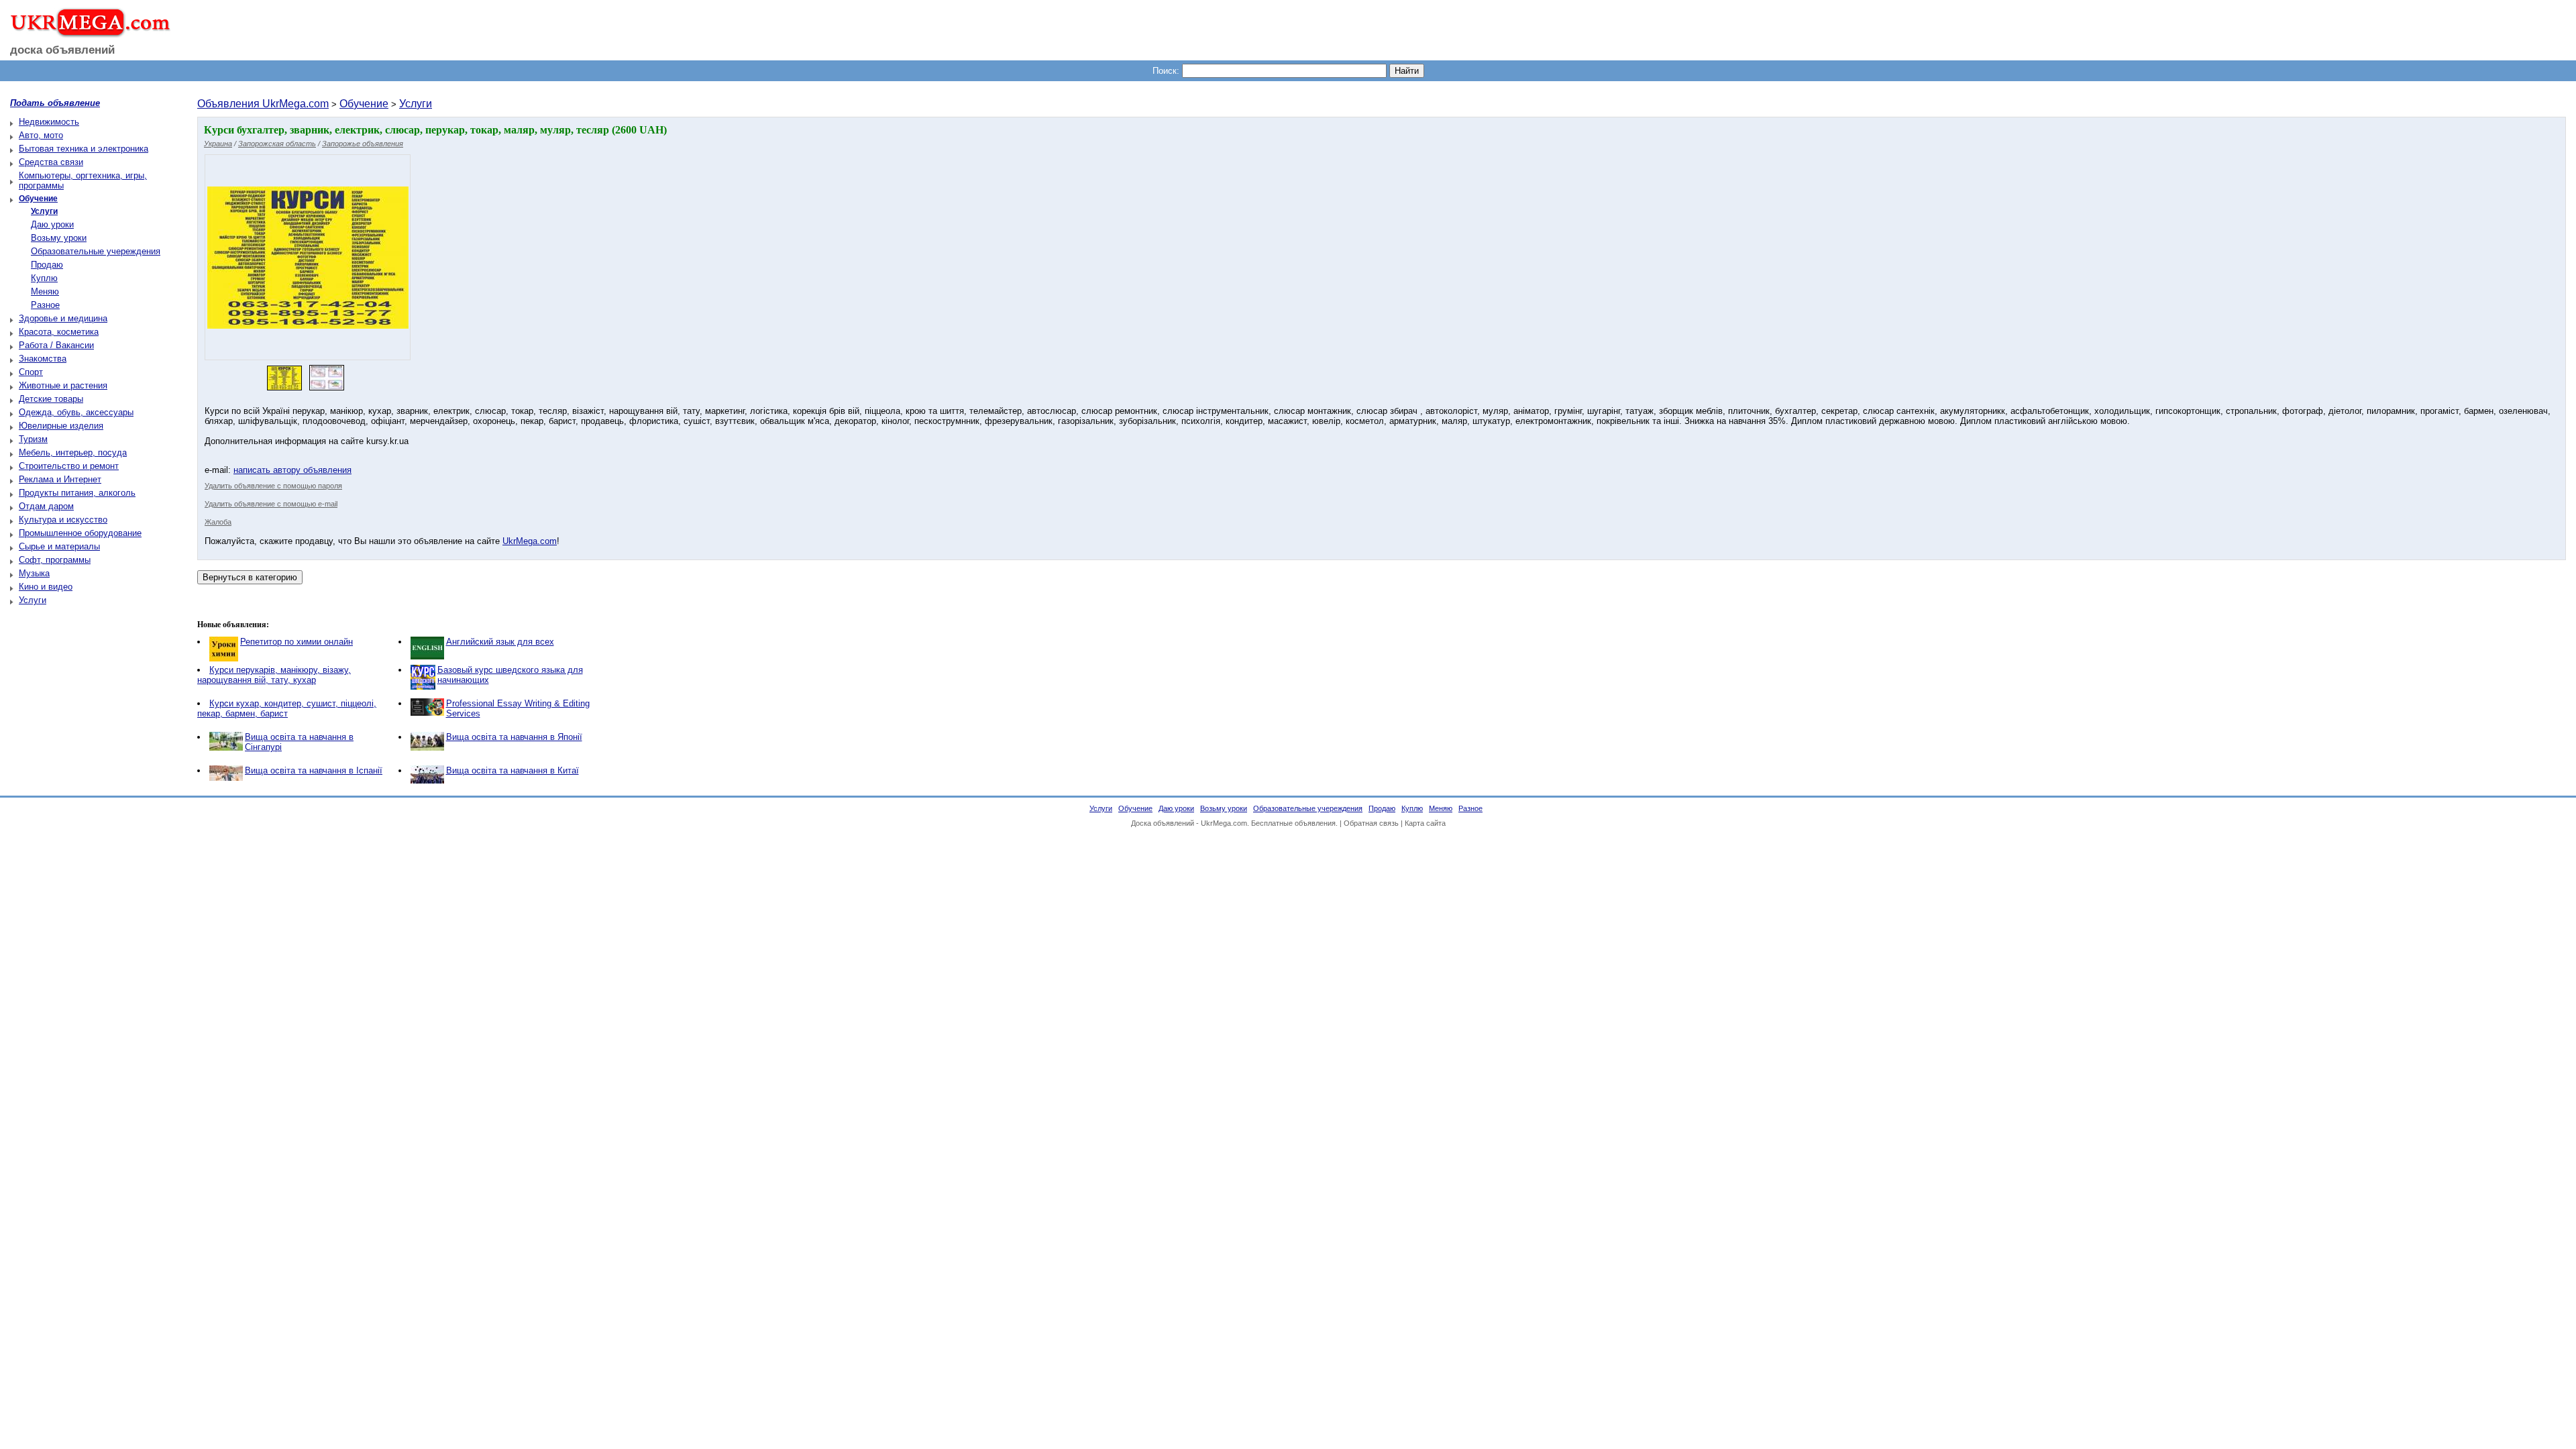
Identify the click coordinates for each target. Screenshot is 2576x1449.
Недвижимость (49, 122)
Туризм (33, 439)
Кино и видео (46, 587)
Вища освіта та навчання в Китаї (513, 770)
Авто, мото (41, 135)
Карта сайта (1425, 823)
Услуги (33, 600)
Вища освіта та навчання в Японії (514, 737)
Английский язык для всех (500, 642)
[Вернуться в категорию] (250, 577)
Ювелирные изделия (61, 426)
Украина (218, 144)
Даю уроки (52, 224)
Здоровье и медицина (63, 318)
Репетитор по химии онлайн (297, 642)
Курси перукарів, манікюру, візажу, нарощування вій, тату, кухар (274, 675)
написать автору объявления (292, 470)
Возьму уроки (59, 238)
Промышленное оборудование (80, 533)
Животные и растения (63, 385)
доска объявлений (62, 50)
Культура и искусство (63, 520)
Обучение (364, 104)
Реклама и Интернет (60, 479)
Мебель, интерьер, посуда (73, 452)
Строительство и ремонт (69, 466)
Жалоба (218, 522)
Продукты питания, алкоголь (77, 493)
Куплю (44, 278)
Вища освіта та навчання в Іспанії (314, 770)
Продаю (47, 265)
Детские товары (51, 399)
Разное (45, 305)
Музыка (34, 573)
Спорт (31, 372)
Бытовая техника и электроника (84, 149)
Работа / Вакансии (56, 345)
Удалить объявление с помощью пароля (273, 486)
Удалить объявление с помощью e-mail (271, 504)
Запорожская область (277, 144)
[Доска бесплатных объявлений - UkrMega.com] (86, 33)
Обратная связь (1371, 823)
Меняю (45, 291)
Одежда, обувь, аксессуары (76, 412)
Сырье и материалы (59, 546)
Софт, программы (55, 560)
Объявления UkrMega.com (263, 104)
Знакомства (43, 359)
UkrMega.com (530, 541)
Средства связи (51, 162)
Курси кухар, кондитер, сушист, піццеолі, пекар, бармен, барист (287, 708)
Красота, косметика (59, 332)
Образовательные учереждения (96, 251)
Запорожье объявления (363, 144)
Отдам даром (46, 506)
